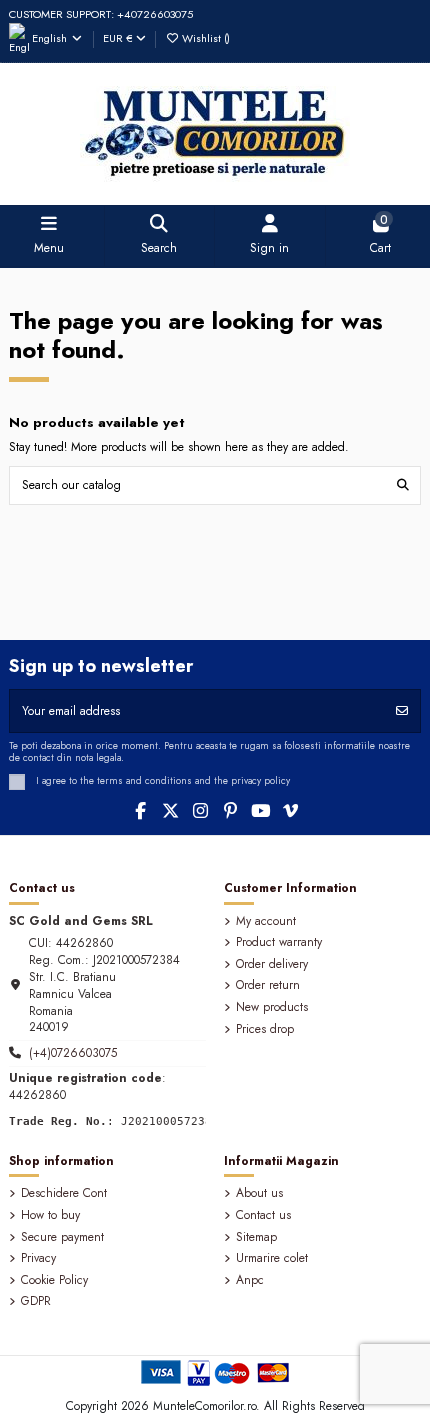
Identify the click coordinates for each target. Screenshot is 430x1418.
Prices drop (265, 1029)
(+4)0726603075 (73, 1053)
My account (266, 921)
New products (272, 1007)
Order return (268, 985)
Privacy (38, 1258)
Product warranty (279, 942)
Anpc (250, 1280)
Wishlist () (204, 38)
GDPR (36, 1301)
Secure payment (62, 1237)
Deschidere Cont (64, 1193)
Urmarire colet (272, 1258)
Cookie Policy (54, 1280)
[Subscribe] (402, 711)
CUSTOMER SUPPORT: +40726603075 (101, 14)
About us (259, 1193)
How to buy (50, 1215)
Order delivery (272, 964)
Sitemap (256, 1237)
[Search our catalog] (403, 485)
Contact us (263, 1215)
